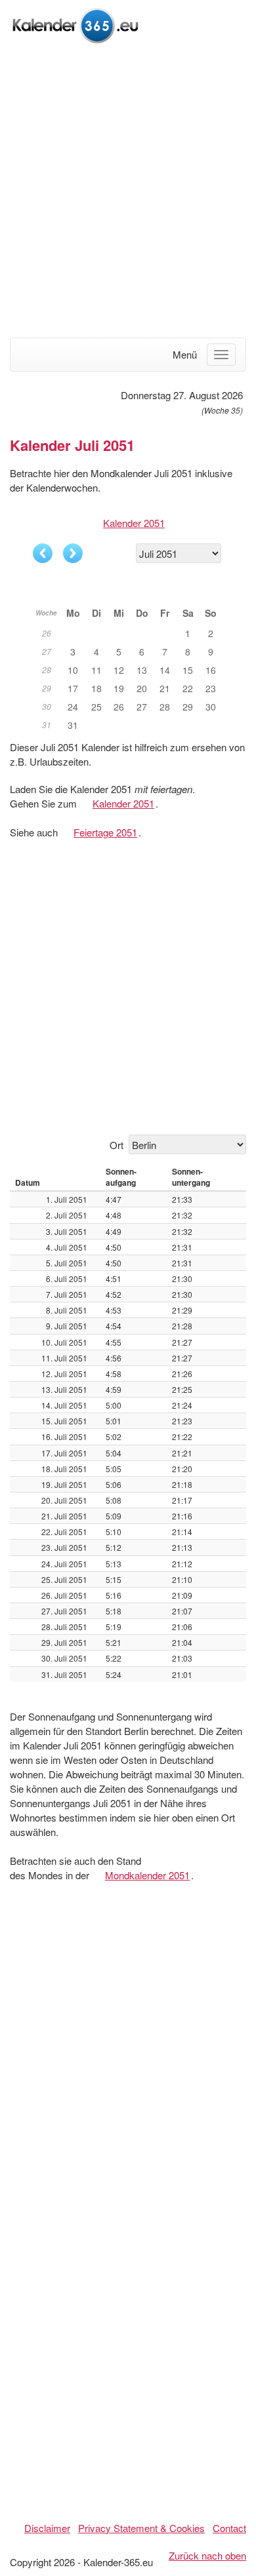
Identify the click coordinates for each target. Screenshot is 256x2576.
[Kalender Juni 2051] (43, 553)
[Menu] (221, 355)
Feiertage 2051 (105, 832)
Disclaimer (47, 2528)
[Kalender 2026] (75, 24)
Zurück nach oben (207, 2555)
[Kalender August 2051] (73, 553)
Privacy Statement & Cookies (141, 2528)
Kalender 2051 (134, 523)
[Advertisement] (128, 192)
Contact (229, 2528)
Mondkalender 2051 (147, 1875)
